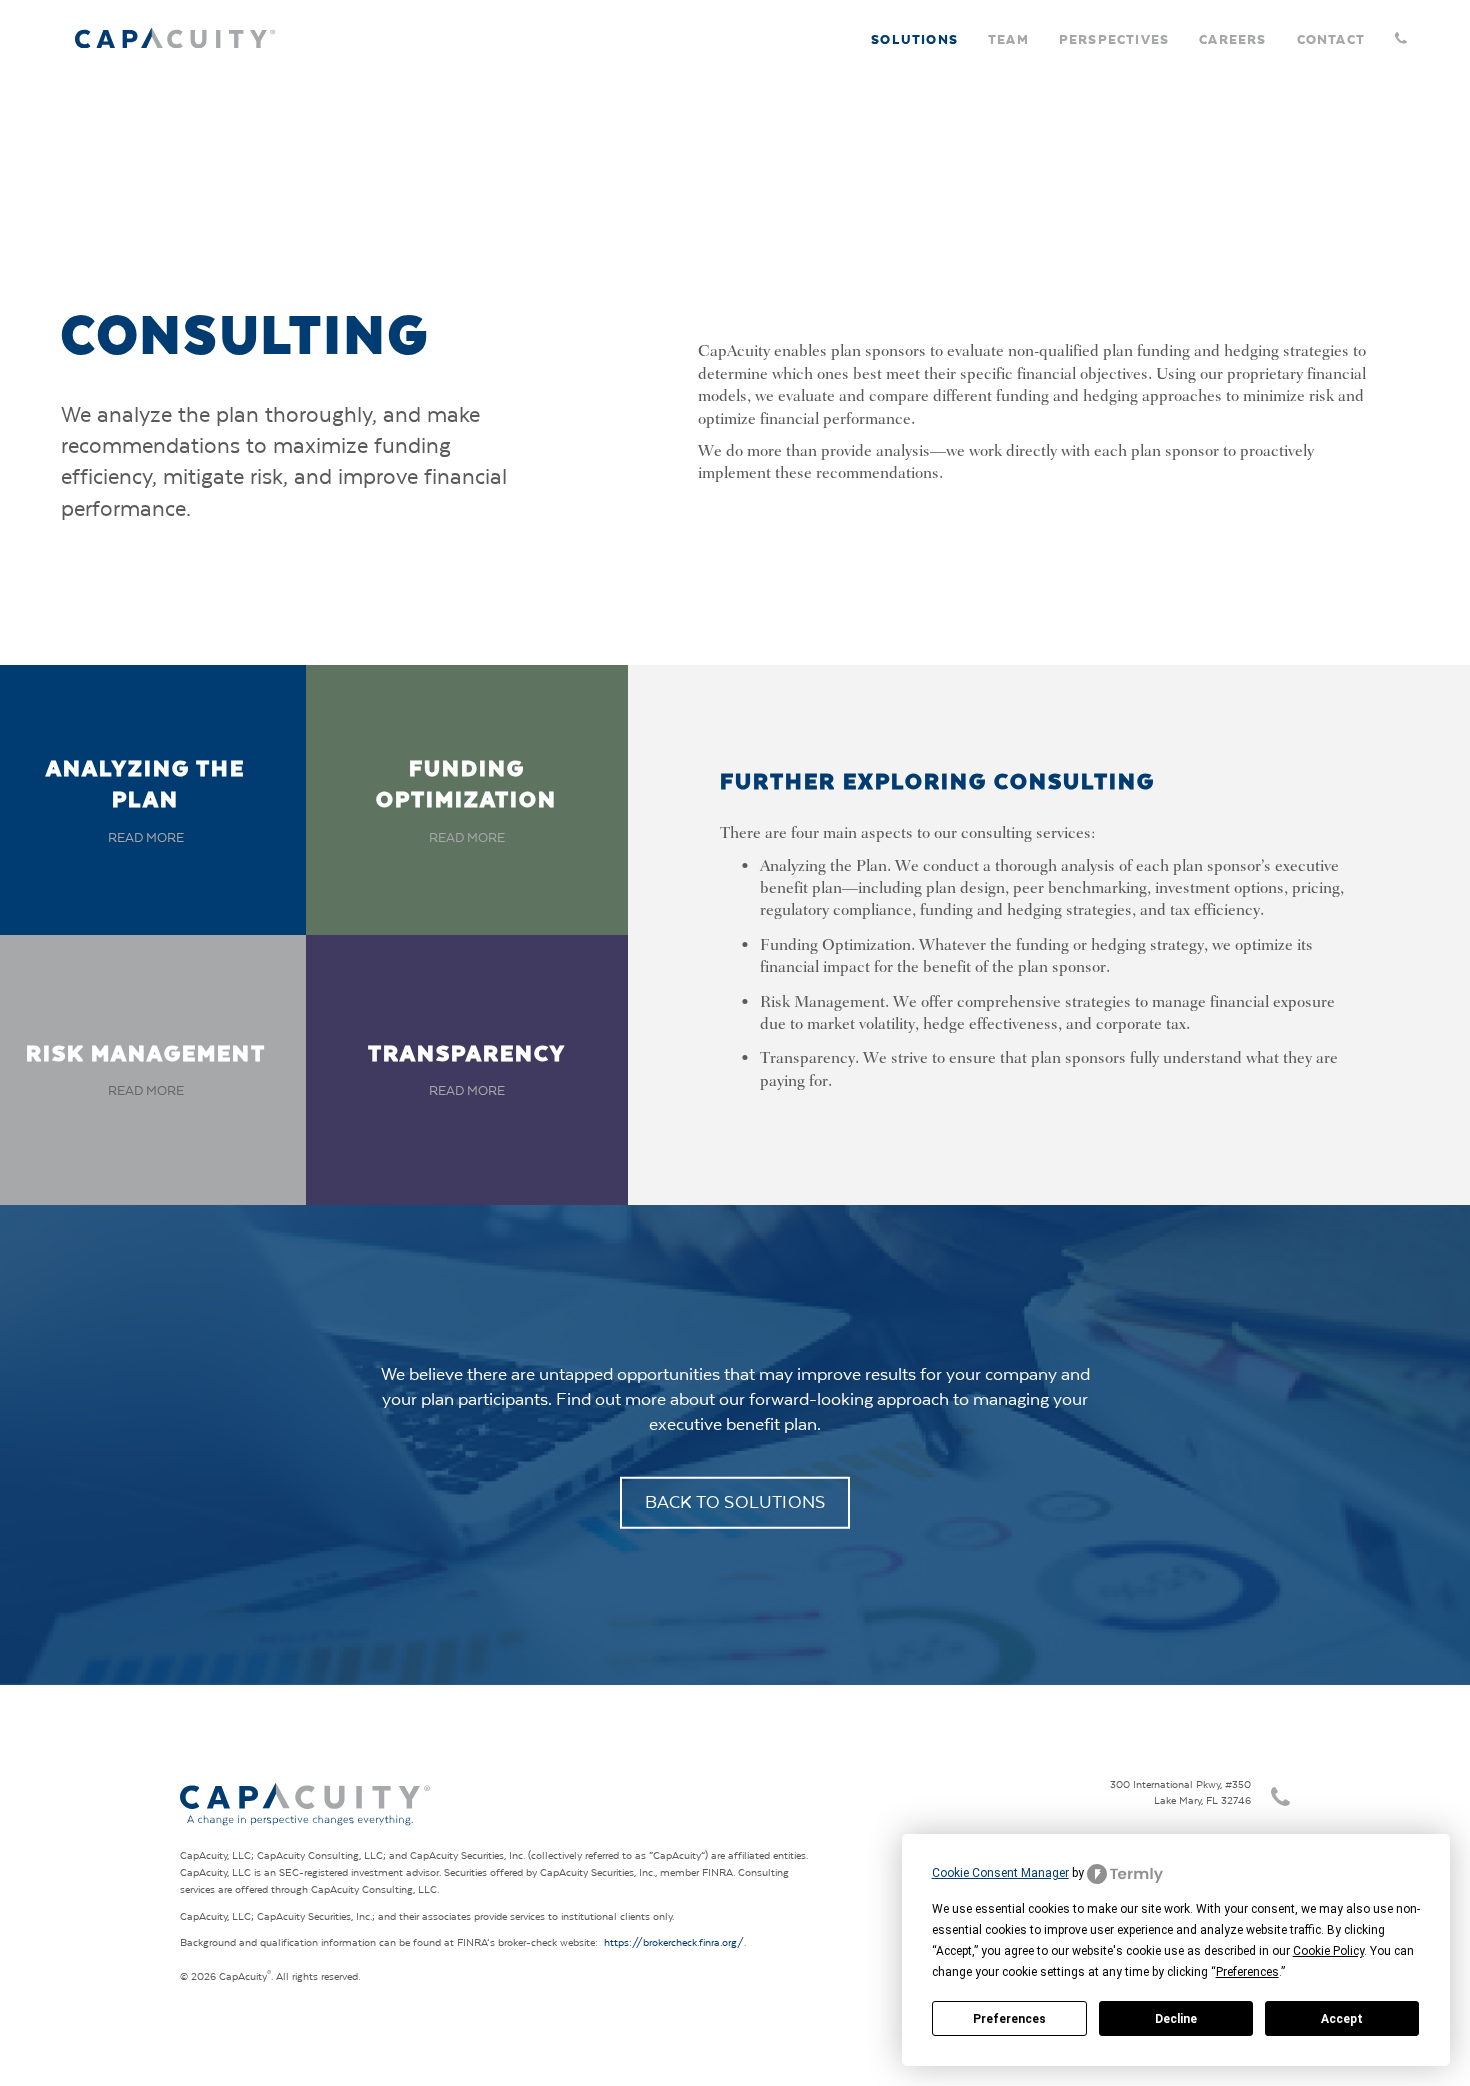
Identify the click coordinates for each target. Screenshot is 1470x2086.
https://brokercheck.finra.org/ (674, 1942)
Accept (1342, 2019)
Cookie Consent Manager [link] (1000, 1873)
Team (1008, 38)
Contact (1331, 38)
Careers (1232, 38)
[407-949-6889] (1397, 30)
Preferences (1009, 2019)
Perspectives (1114, 38)
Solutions (914, 38)
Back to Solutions (735, 1501)
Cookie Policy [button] (1328, 1951)
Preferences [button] (1247, 1972)
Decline (1176, 2019)
